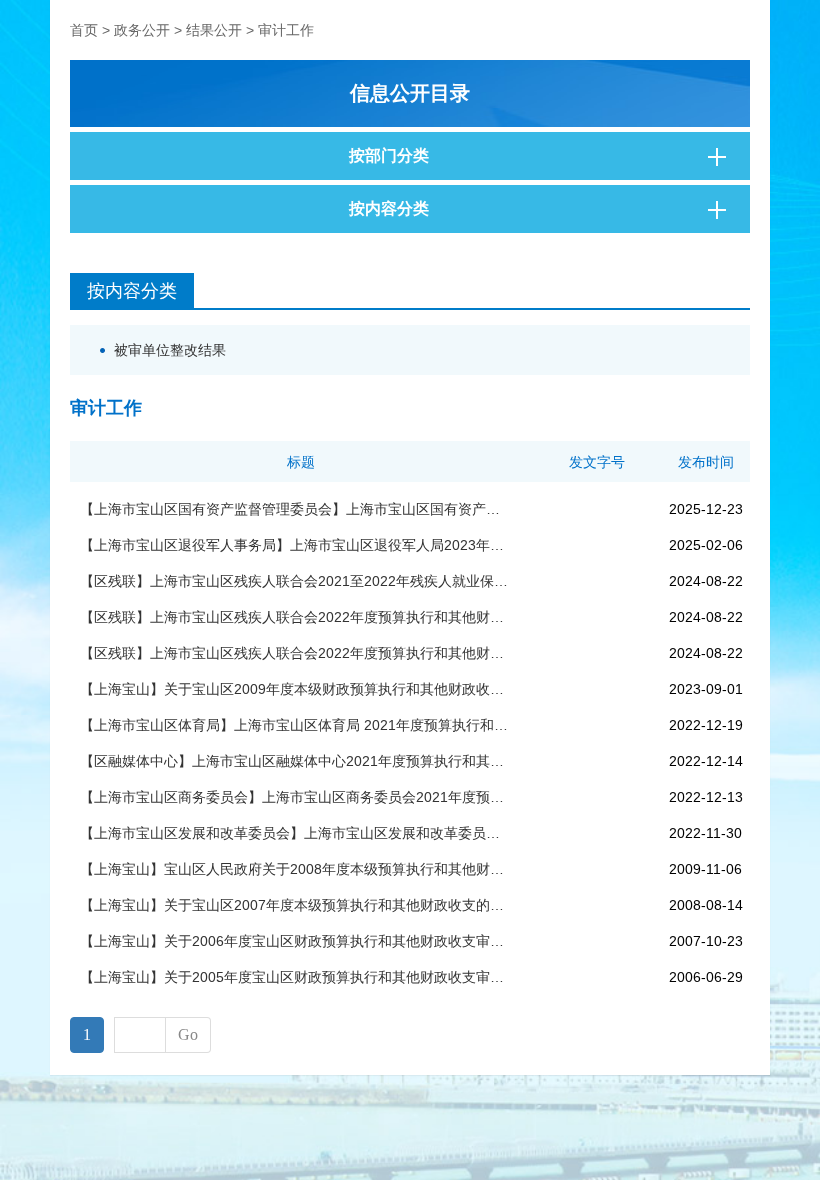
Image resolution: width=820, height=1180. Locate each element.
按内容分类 (389, 208)
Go (188, 1034)
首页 (84, 30)
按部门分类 (389, 155)
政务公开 (142, 30)
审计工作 (286, 30)
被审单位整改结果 (170, 350)
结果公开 (214, 30)
